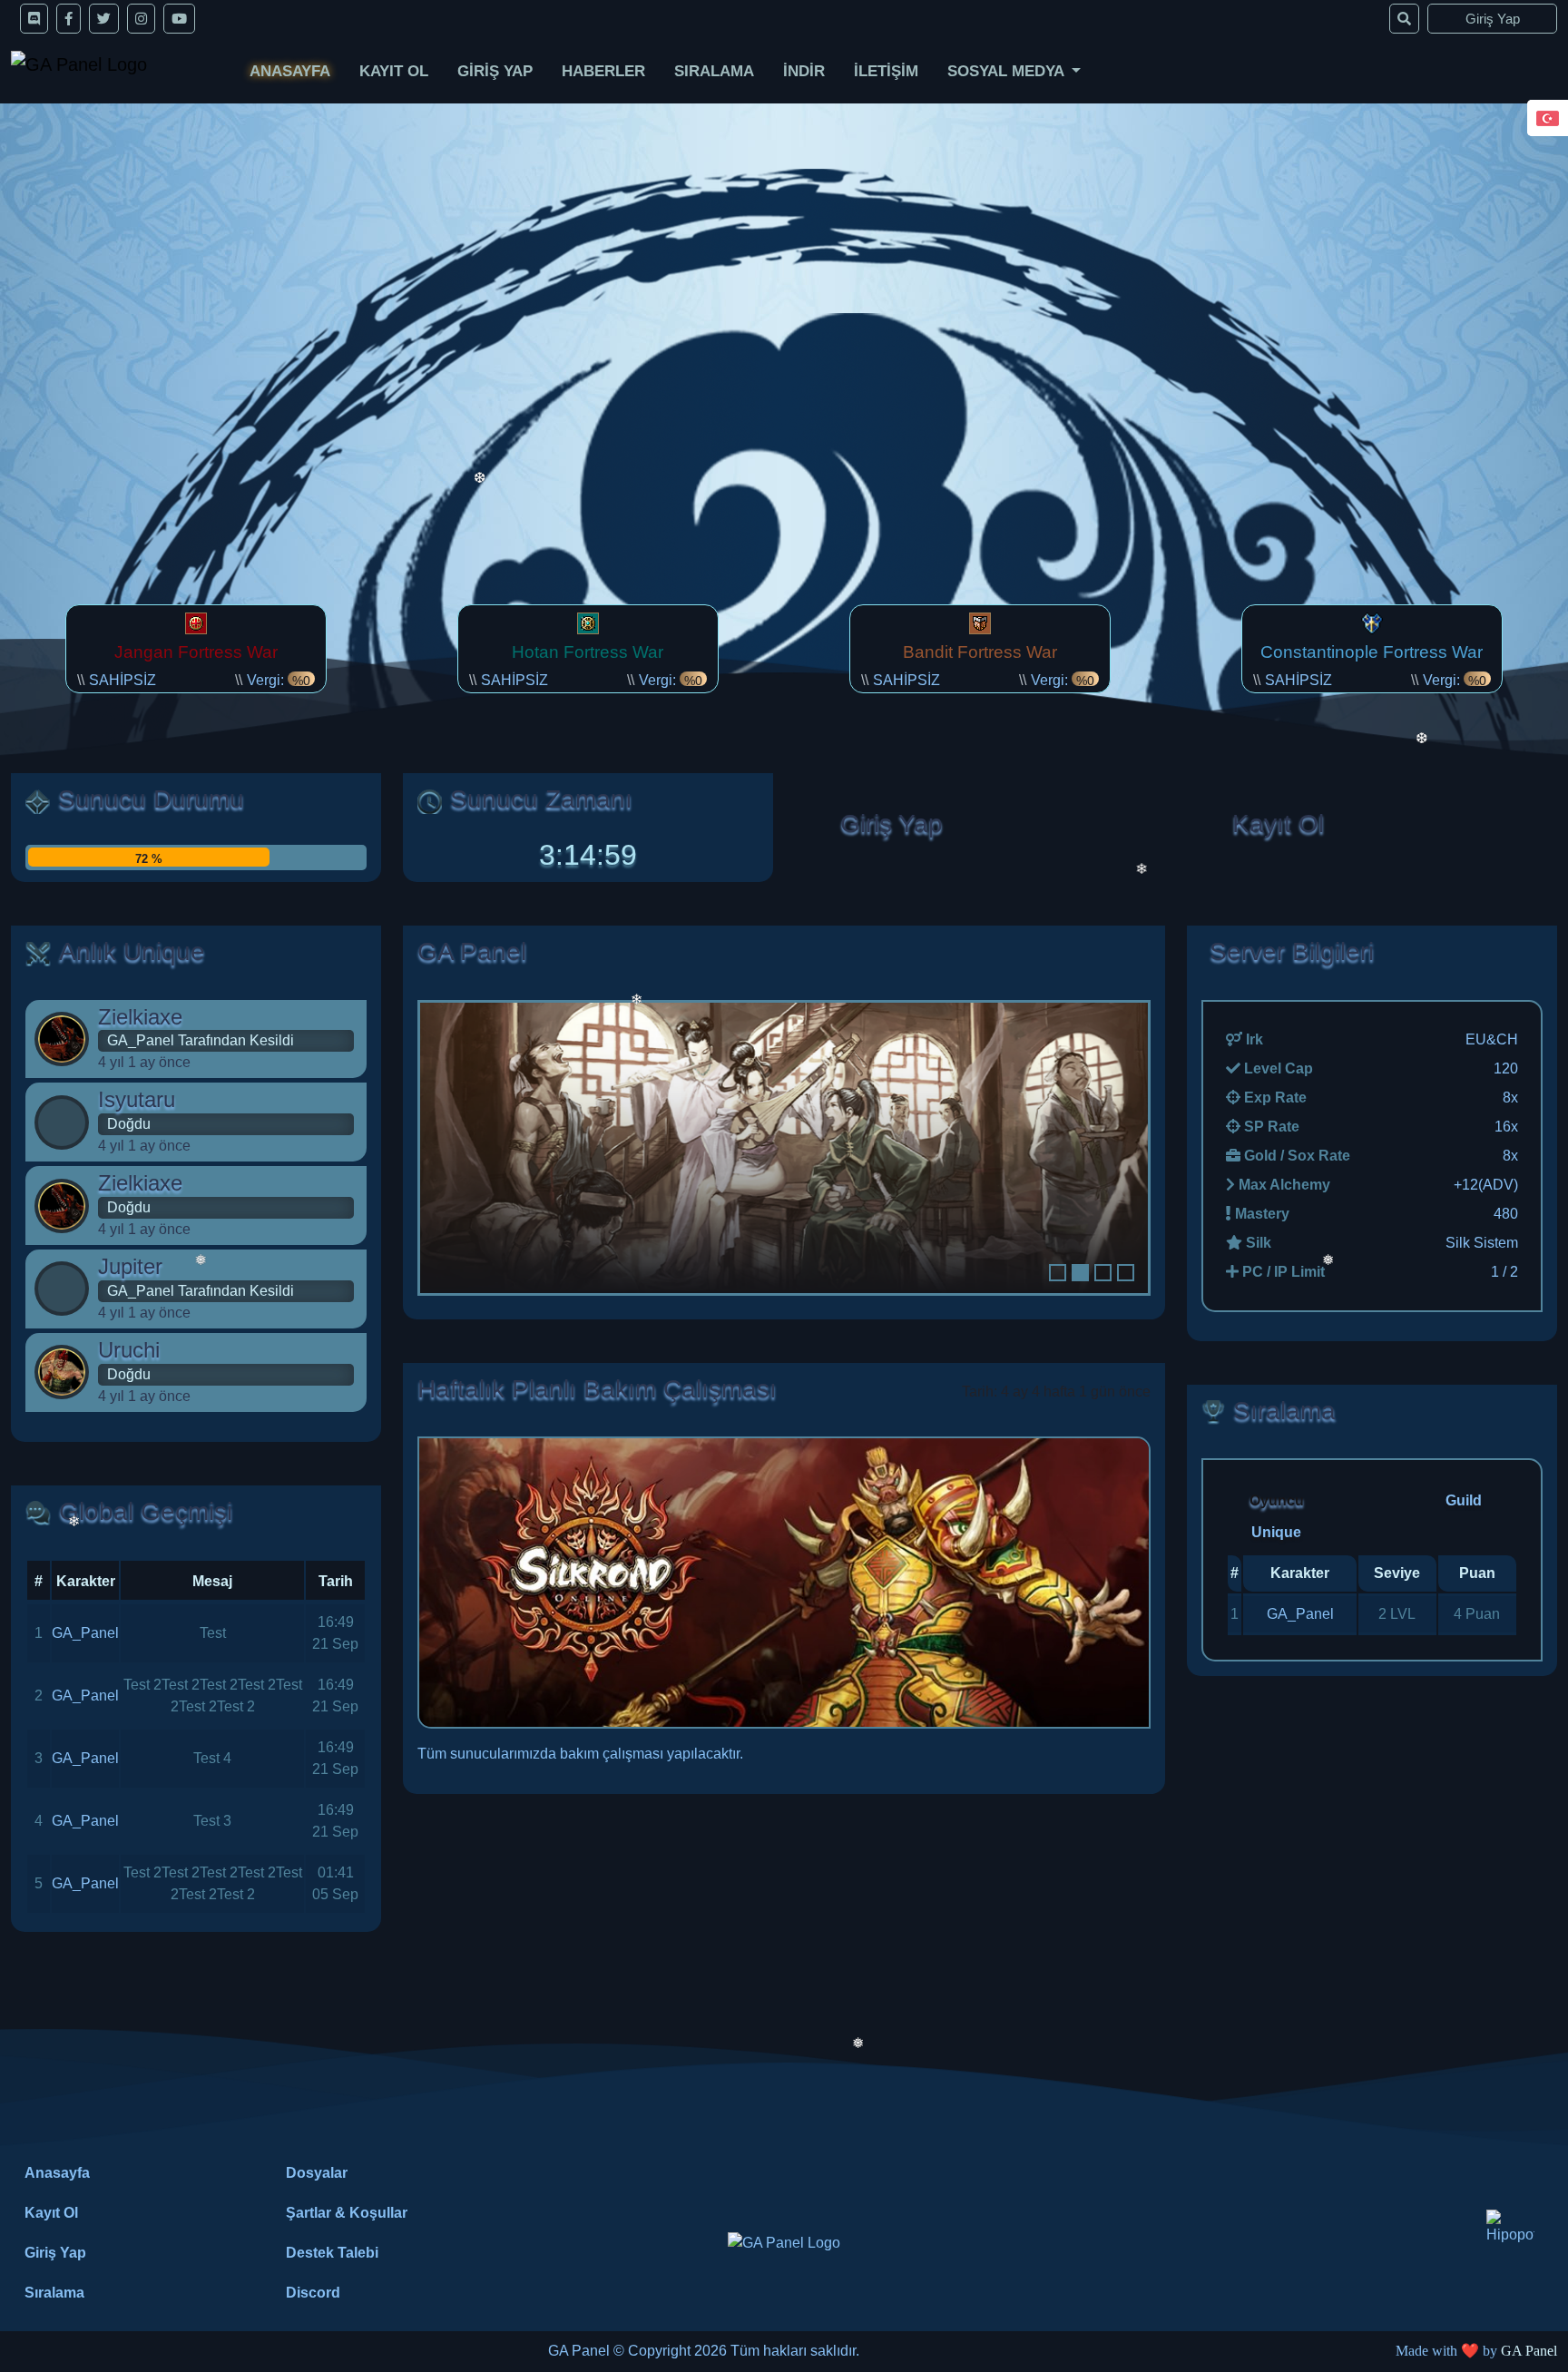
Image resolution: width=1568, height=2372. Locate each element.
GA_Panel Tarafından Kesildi (201, 1040)
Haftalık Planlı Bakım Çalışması (597, 1389)
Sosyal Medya (1008, 71)
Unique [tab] (1276, 1532)
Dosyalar (317, 2173)
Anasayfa (290, 71)
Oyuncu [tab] (1277, 1500)
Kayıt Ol (394, 71)
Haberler (603, 71)
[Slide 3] (1103, 1273)
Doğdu (129, 1124)
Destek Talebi (332, 2253)
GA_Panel (85, 1633)
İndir (804, 71)
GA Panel (1529, 2351)
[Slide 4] (1126, 1273)
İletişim (886, 71)
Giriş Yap (1493, 19)
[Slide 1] (1058, 1273)
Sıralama (714, 71)
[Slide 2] (1080, 1273)
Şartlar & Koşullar (347, 2213)
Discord (313, 2293)
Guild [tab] (1464, 1500)
